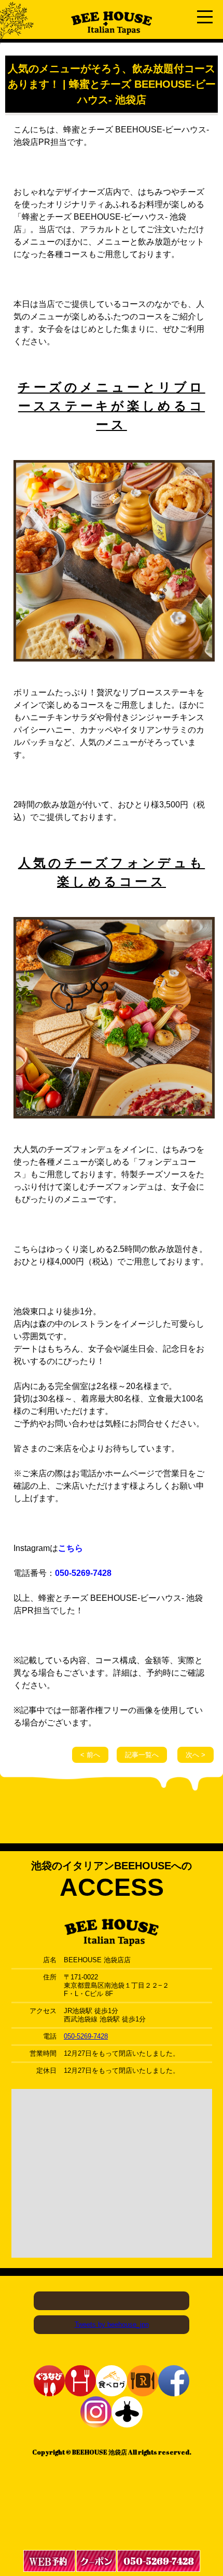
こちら (71, 1548)
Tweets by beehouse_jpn (112, 2324)
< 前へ (90, 1755)
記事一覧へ (142, 1755)
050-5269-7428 (83, 1573)
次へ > (196, 1755)
